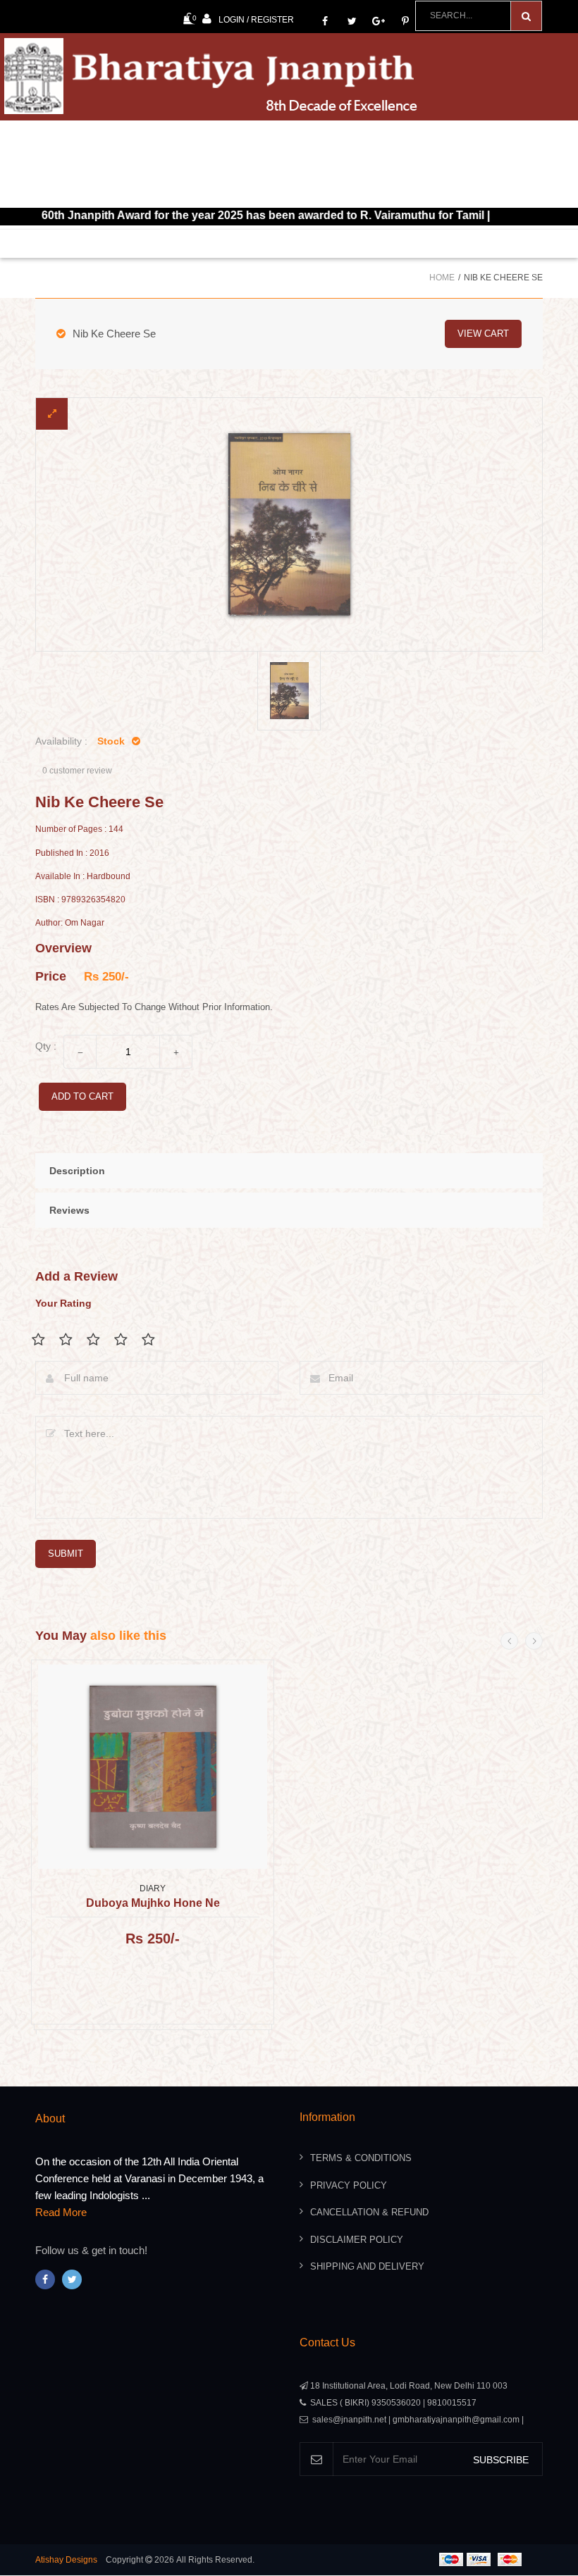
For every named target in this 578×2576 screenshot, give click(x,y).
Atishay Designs (66, 2560)
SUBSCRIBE (501, 2460)
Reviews (69, 1210)
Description (77, 1171)
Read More (61, 2212)
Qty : (46, 1046)
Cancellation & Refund (369, 2212)
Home (442, 278)
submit (66, 1554)
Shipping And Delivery (367, 2266)
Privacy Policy (349, 2185)
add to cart (82, 1096)
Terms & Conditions (361, 2158)
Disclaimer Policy (357, 2240)
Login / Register (256, 20)
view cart (483, 334)
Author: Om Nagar (70, 923)
